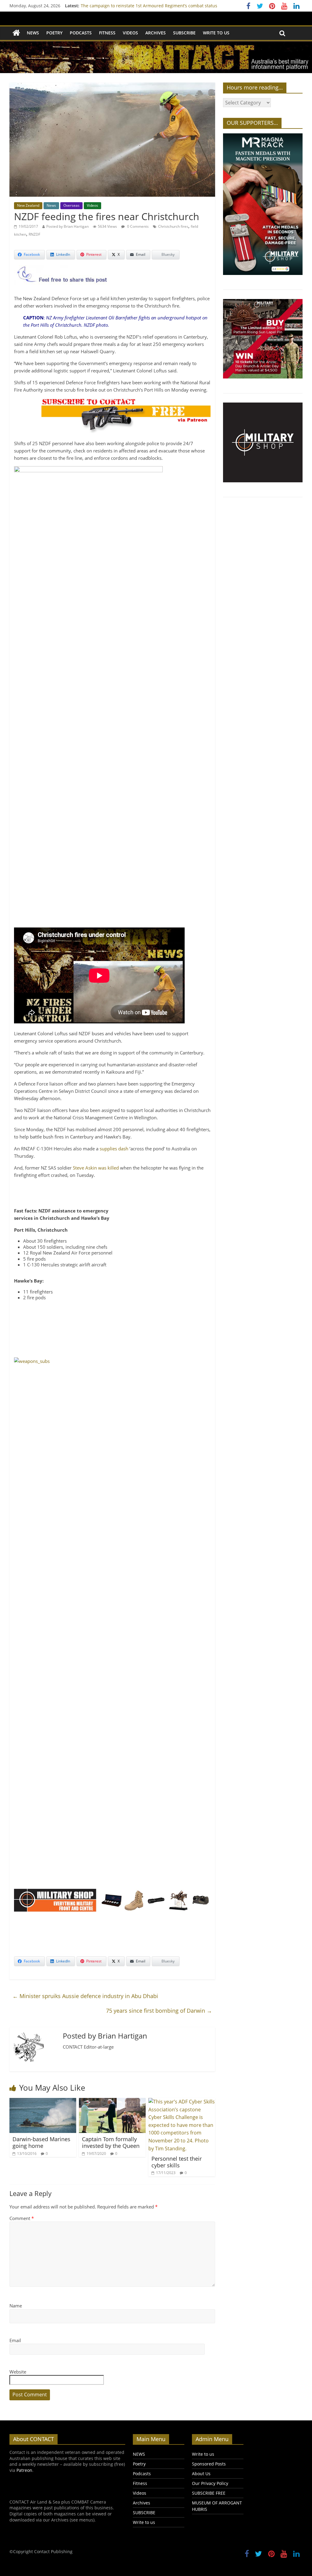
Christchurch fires (173, 226)
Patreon (24, 2470)
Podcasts (81, 33)
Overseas (71, 205)
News (51, 205)
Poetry (54, 33)
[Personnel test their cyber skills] (182, 2102)
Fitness (107, 33)
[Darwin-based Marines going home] (43, 2102)
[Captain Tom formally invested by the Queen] (112, 2102)
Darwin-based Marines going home (41, 2142)
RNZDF (34, 234)
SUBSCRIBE (184, 33)
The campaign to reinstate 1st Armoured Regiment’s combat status (149, 6)
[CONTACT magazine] (16, 33)
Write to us (216, 33)
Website (18, 2372)
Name (16, 2306)
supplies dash (114, 1149)
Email (15, 2340)
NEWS (33, 33)
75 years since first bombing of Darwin (159, 2011)
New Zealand (28, 205)
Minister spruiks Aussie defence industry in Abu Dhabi (85, 1996)
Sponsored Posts (209, 2464)
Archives (156, 33)
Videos (130, 33)
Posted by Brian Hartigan (67, 226)
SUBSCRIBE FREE (209, 2493)
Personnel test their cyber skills (177, 2162)
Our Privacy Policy (210, 2483)
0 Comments (137, 226)
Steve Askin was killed (96, 1168)
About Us (201, 2474)
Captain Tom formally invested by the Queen (111, 2142)
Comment (22, 2218)
